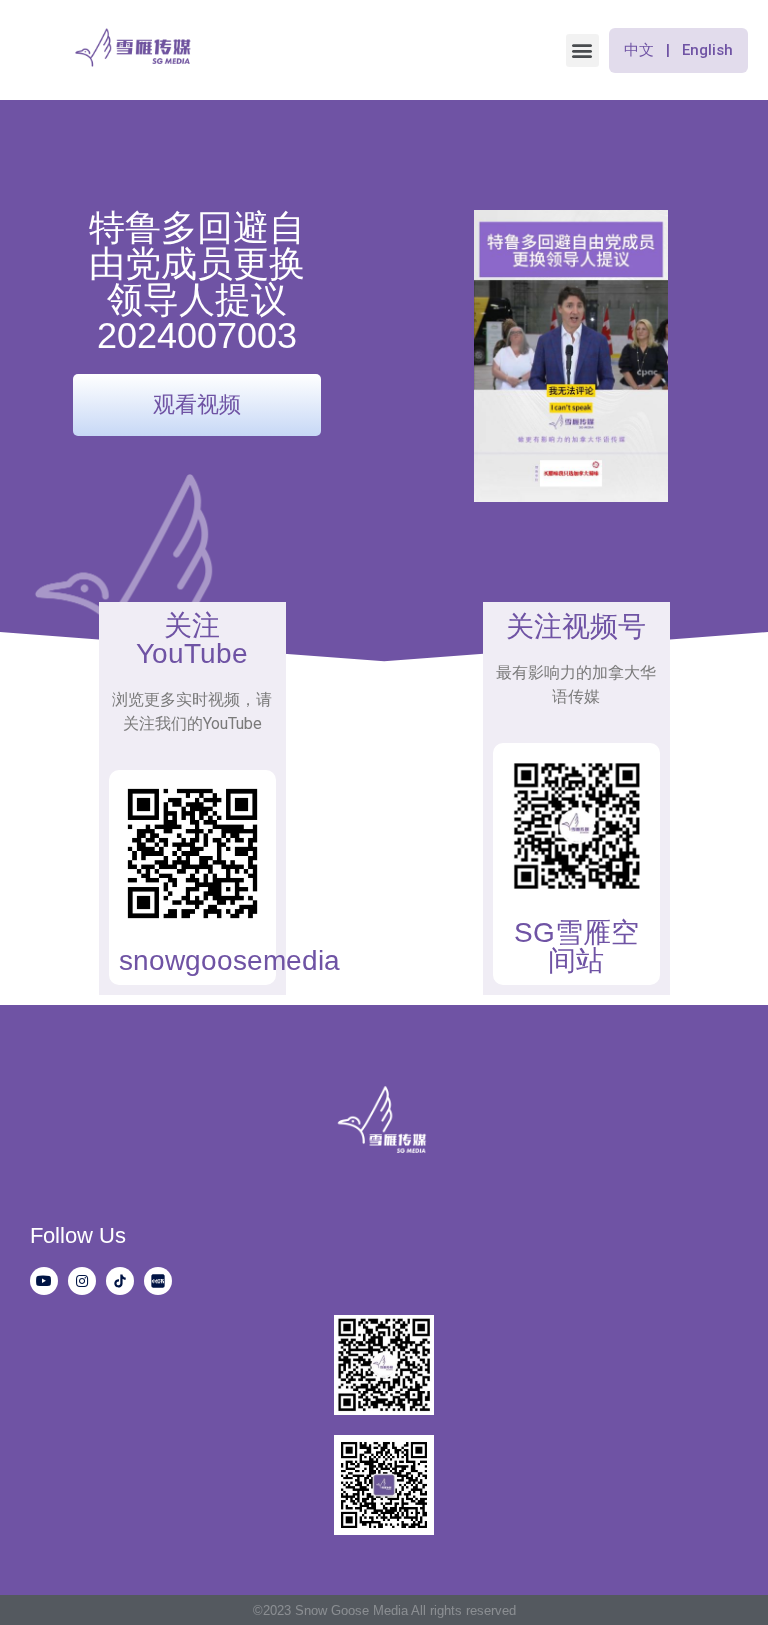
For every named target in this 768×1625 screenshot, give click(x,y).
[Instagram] (82, 1281)
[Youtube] (44, 1281)
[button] (582, 50)
